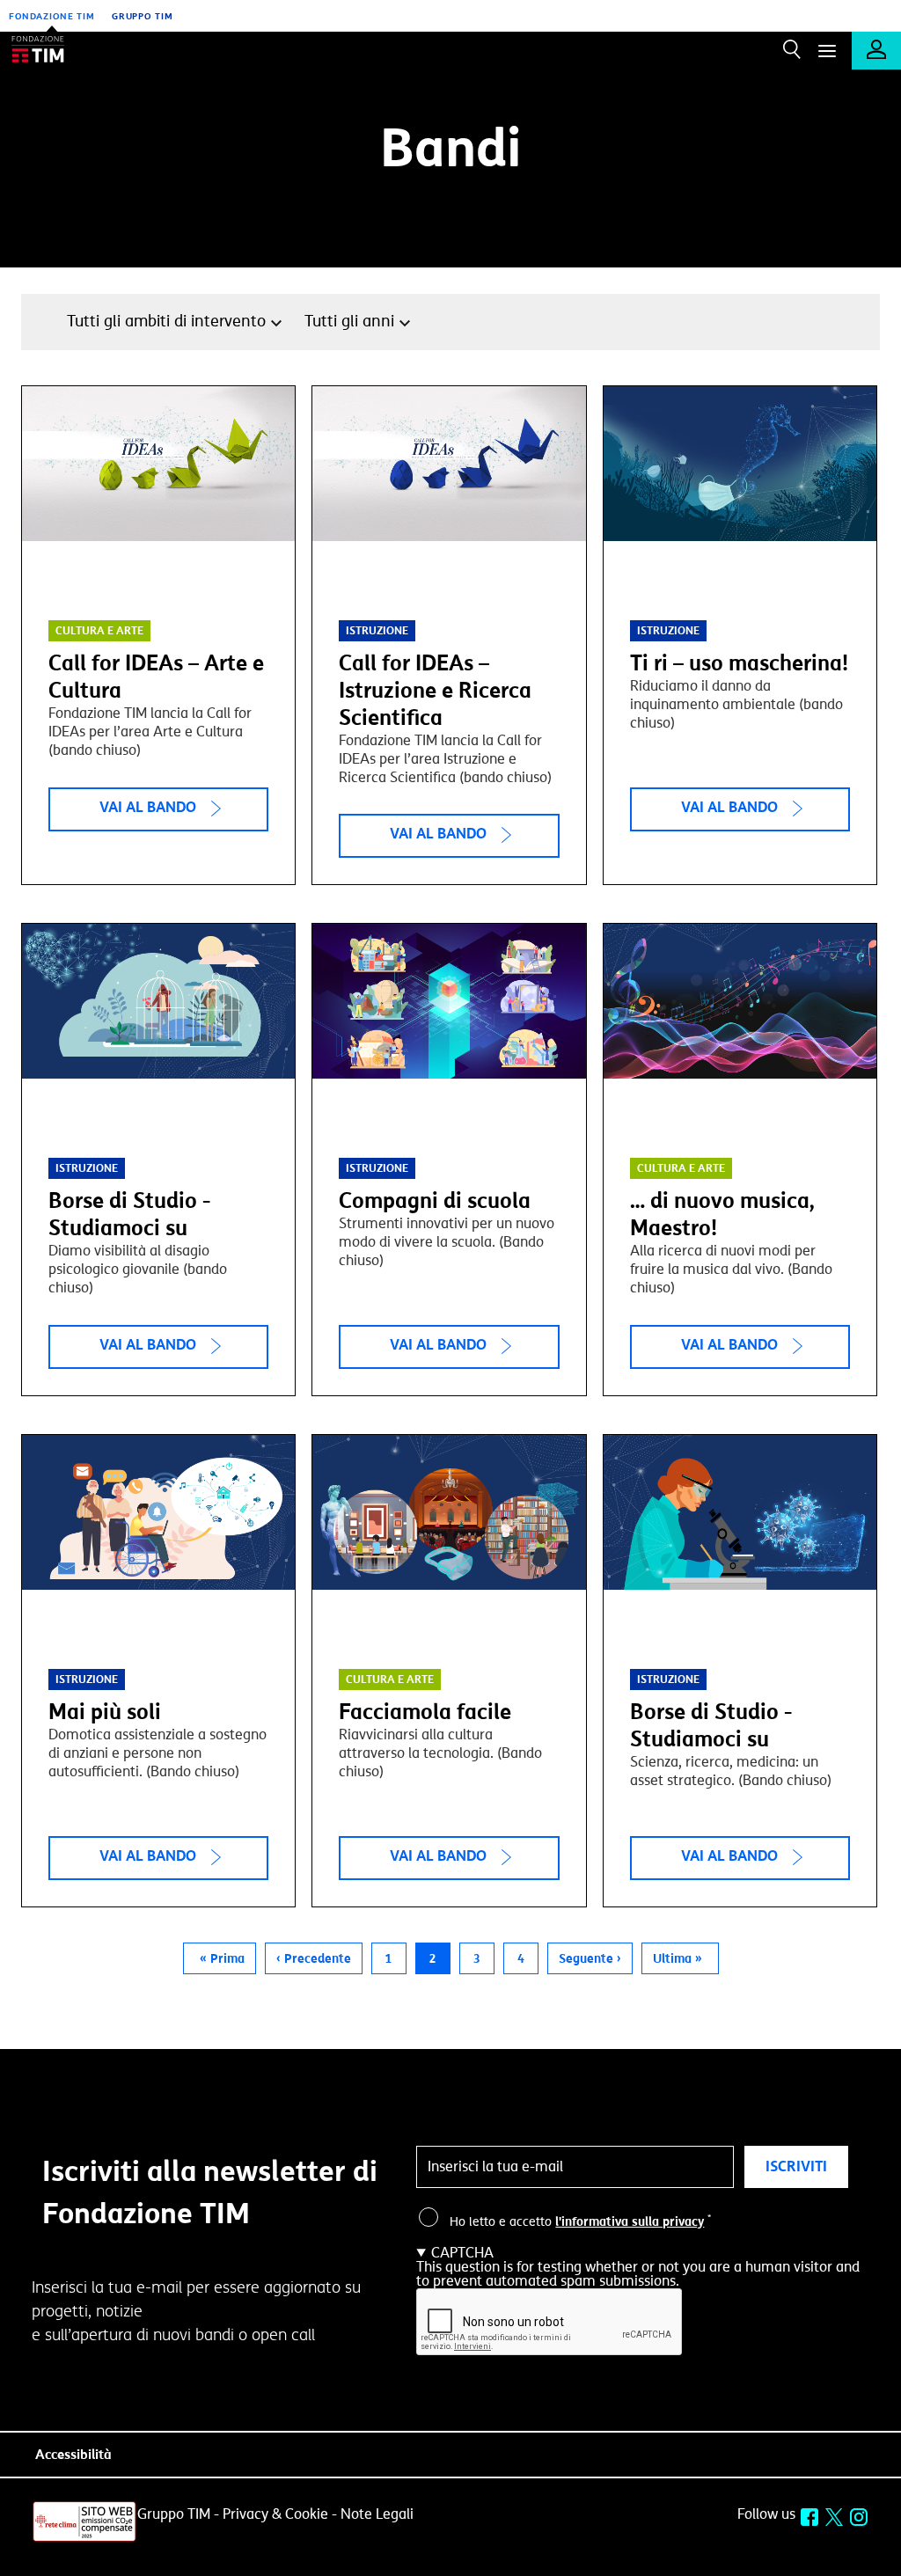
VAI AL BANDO (148, 807)
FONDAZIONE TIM (52, 16)
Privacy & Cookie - (280, 2514)
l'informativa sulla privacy (630, 2222)
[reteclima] (84, 2539)
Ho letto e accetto (580, 2222)
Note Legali (377, 2514)
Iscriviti (796, 2166)
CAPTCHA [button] (462, 2253)
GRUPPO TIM (143, 16)
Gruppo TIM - (178, 2514)
